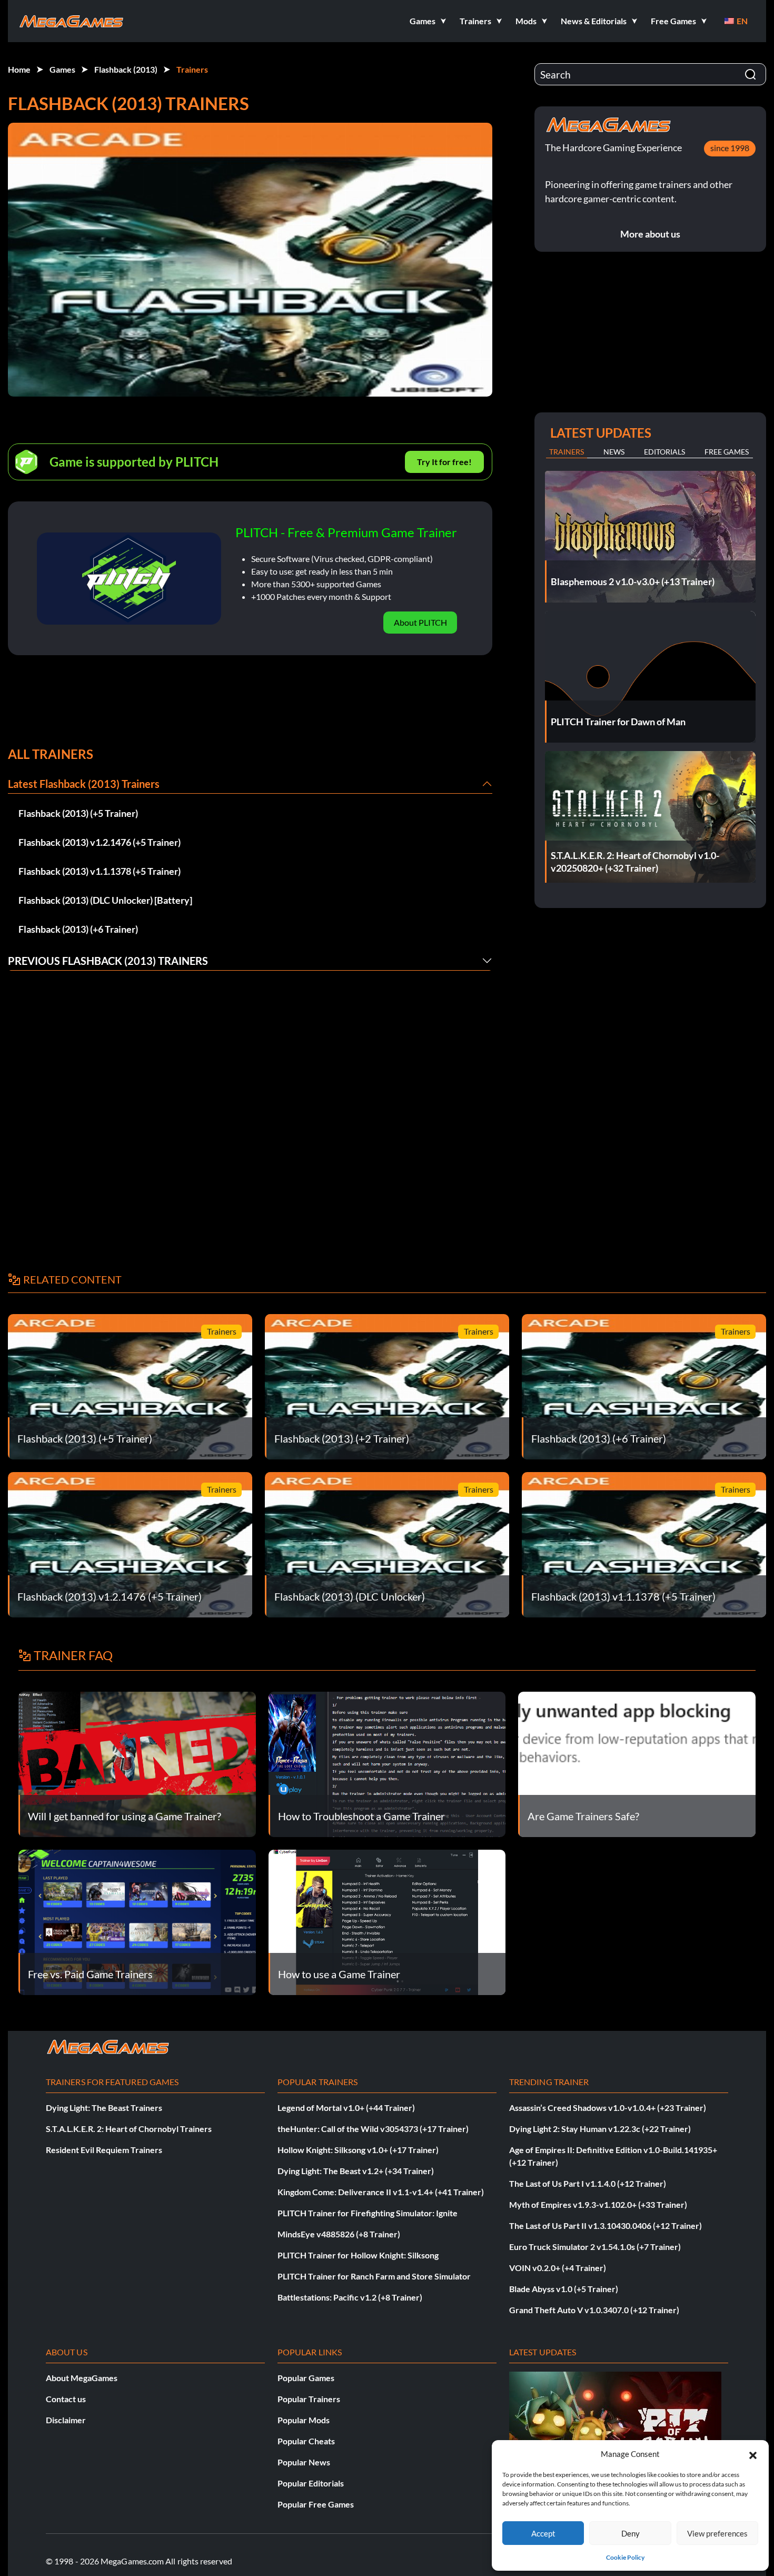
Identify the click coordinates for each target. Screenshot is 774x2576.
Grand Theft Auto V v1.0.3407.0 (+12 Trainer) (594, 2310)
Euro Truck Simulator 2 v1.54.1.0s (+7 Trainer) (595, 2247)
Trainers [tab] (567, 452)
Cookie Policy (625, 2557)
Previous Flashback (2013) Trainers (108, 961)
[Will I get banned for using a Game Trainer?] (137, 1763)
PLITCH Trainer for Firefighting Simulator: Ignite (368, 2213)
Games (62, 69)
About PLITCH (420, 622)
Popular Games (306, 2378)
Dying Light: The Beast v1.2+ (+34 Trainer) (356, 2171)
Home (19, 69)
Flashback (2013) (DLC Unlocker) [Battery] (105, 900)
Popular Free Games (316, 2504)
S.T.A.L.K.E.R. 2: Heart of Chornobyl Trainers (129, 2129)
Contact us (66, 2399)
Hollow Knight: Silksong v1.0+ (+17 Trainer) (358, 2150)
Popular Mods (304, 2420)
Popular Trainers (309, 2399)
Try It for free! (444, 462)
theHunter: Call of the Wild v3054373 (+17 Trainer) (373, 2129)
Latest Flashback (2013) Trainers (84, 784)
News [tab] (614, 452)
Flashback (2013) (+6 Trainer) (78, 929)
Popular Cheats (306, 2441)
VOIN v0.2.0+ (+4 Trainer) (558, 2268)
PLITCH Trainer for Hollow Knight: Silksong (358, 2255)
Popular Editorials (311, 2483)
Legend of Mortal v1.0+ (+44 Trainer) (346, 2108)
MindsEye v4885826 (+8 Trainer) (339, 2234)
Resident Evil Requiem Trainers (104, 2150)
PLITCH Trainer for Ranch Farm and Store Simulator (374, 2276)
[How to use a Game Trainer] (387, 1921)
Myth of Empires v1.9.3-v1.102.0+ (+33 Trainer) (598, 2204)
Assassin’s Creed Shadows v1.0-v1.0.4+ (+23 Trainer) (608, 2108)
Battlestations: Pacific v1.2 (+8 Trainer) (350, 2297)
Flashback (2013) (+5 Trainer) (78, 813)
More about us (650, 234)
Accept (543, 2533)
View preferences (717, 2533)
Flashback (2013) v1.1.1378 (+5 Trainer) (100, 871)
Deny (631, 2533)
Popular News (304, 2462)
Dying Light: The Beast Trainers (104, 2108)
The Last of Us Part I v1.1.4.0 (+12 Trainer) (588, 2183)
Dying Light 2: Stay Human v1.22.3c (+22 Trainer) (600, 2129)
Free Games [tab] (727, 452)
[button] (753, 2454)
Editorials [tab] (664, 452)
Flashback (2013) (126, 69)
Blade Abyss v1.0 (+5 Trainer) (564, 2289)
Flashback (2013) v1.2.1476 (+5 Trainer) (100, 842)
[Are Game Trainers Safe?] (637, 1763)
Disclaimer (66, 2420)
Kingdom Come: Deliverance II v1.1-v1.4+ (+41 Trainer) (381, 2192)
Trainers (192, 69)
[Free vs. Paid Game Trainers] (137, 1921)
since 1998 (730, 148)
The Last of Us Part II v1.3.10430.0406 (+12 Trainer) (606, 2225)
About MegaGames (82, 2378)
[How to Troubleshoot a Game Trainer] (387, 1763)
